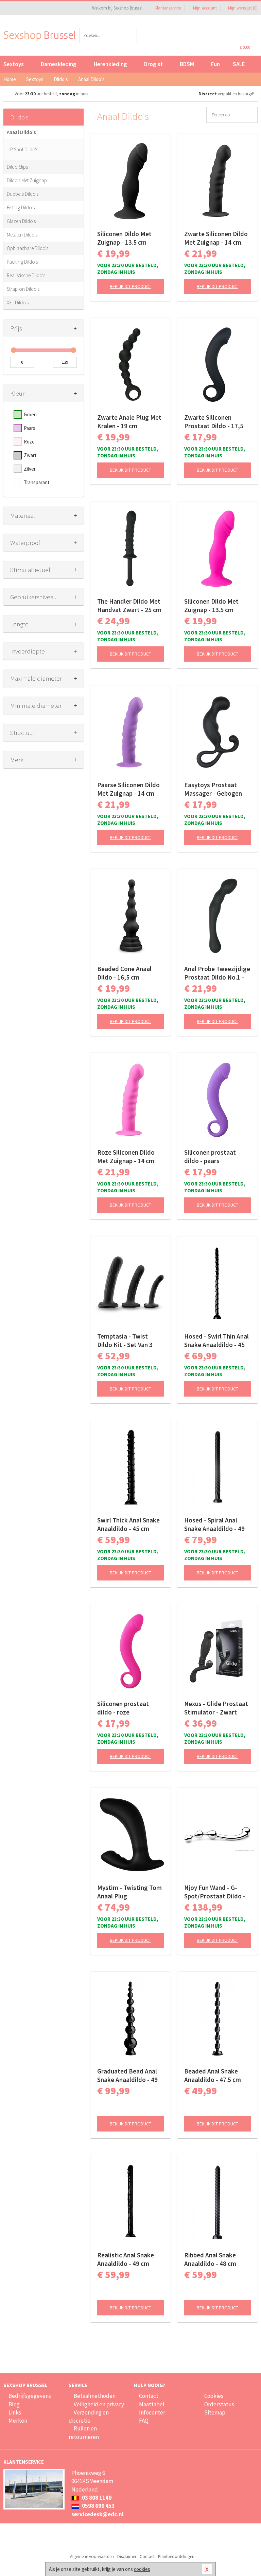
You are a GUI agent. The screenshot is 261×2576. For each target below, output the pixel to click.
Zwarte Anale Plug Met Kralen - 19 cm (129, 422)
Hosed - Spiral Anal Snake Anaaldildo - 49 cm (214, 1524)
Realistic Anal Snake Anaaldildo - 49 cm (126, 2259)
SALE (239, 64)
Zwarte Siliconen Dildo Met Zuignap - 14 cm (216, 238)
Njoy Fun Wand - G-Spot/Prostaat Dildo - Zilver (215, 1892)
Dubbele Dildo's (23, 194)
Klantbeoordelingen (176, 2556)
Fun (215, 64)
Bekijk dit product (130, 286)
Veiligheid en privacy (99, 2404)
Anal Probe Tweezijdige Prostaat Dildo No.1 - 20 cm (217, 973)
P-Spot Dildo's (24, 149)
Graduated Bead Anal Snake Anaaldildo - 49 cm (127, 2076)
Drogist (153, 64)
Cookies (214, 2396)
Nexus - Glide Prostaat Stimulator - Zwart (216, 1708)
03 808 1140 (96, 2498)
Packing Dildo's (22, 262)
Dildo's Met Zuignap (27, 180)
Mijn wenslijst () (242, 8)
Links (15, 2412)
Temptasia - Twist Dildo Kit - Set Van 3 (125, 1340)
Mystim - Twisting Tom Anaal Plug (129, 1892)
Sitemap (215, 2412)
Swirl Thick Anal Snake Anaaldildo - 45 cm (128, 1524)
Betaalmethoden (95, 2396)
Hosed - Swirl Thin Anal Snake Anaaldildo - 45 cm (216, 1341)
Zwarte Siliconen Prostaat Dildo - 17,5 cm (214, 422)
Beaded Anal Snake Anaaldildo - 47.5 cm (213, 2075)
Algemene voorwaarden (92, 2556)
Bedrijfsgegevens (30, 2396)
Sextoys (14, 64)
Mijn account (205, 8)
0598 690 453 (98, 2506)
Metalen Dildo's (22, 235)
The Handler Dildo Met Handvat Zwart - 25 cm (129, 605)
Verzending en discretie (89, 2417)
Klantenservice (168, 8)
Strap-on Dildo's (23, 289)
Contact (149, 2396)
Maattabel (152, 2404)
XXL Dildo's (18, 302)
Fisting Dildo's (21, 207)
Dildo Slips (17, 167)
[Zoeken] (142, 35)
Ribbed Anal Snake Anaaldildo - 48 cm (210, 2259)
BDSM (187, 64)
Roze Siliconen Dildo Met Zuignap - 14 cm (126, 1157)
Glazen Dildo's (21, 221)
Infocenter (152, 2412)
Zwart (30, 455)
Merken (18, 2421)
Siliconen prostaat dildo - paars (210, 1157)
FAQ (144, 2421)
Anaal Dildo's (21, 132)
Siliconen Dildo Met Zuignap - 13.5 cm (124, 238)
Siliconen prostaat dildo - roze (123, 1708)
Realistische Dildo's (26, 275)
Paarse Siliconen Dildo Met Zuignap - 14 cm (128, 789)
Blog (14, 2404)
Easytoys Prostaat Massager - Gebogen (213, 789)
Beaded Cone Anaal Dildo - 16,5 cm (124, 973)
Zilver (30, 469)
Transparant (37, 482)
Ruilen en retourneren (84, 2432)
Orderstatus (219, 2404)
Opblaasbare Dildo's (28, 248)
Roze (29, 442)
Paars (30, 428)
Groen (30, 414)
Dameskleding (59, 64)
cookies (142, 2569)
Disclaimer (127, 2556)
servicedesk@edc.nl (98, 2514)
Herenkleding (110, 64)
